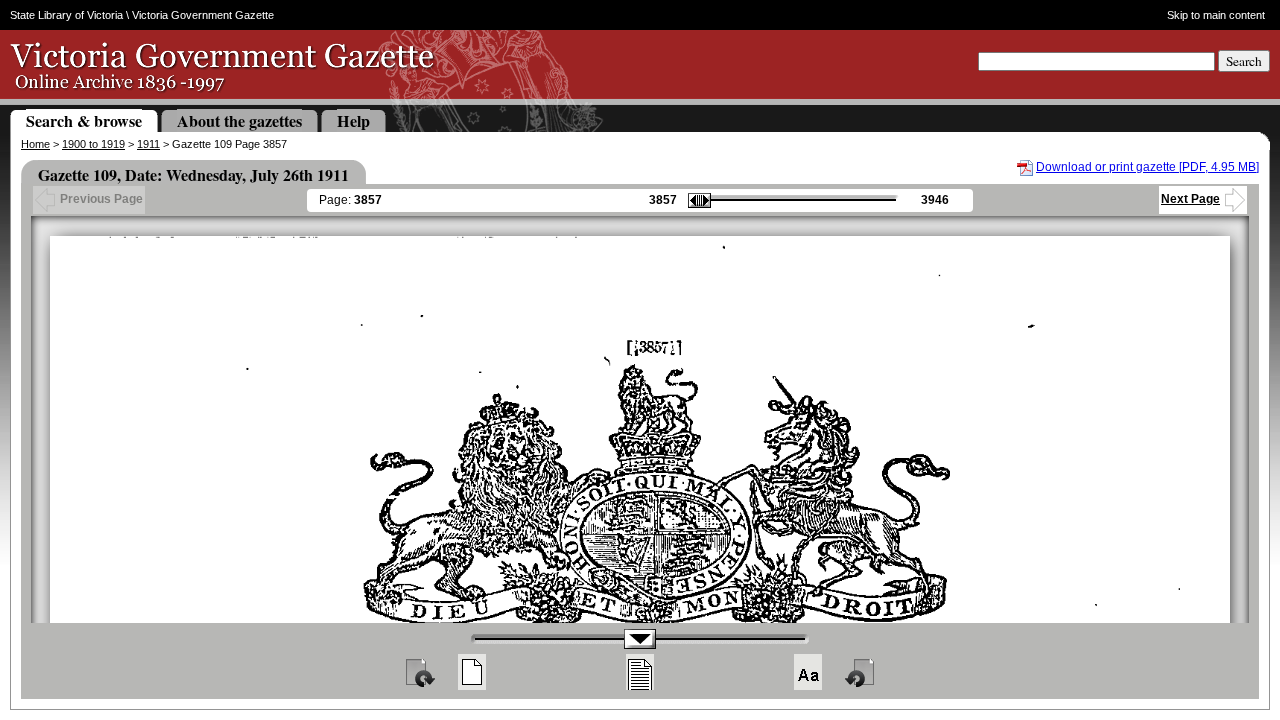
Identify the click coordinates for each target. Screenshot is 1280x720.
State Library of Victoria (66, 15)
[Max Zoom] (808, 672)
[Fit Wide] (640, 672)
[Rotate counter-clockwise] (861, 672)
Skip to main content (1216, 15)
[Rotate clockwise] (419, 672)
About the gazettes (239, 120)
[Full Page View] (472, 672)
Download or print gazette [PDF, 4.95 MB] (1147, 167)
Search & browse (84, 120)
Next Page (1190, 199)
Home (35, 144)
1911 (148, 144)
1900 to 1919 (93, 144)
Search (1244, 61)
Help (353, 120)
